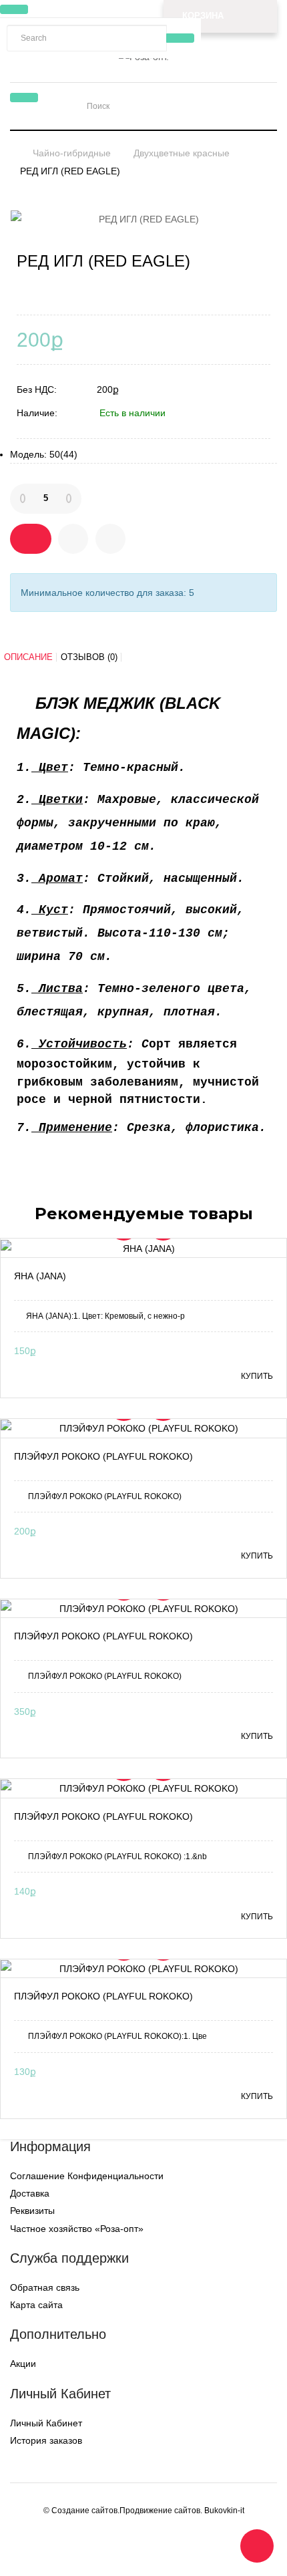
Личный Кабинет (46, 2423)
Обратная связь (45, 2287)
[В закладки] (73, 539)
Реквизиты (32, 2211)
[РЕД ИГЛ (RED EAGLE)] (143, 219)
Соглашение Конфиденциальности (87, 2176)
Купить (257, 1376)
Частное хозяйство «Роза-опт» (77, 2229)
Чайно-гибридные (72, 153)
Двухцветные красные (182, 153)
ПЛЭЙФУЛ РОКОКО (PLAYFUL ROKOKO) (103, 1456)
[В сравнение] (110, 539)
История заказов (46, 2440)
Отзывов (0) (89, 657)
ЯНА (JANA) (40, 1276)
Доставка (30, 2193)
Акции (23, 2364)
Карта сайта (36, 2305)
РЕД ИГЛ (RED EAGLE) (70, 171)
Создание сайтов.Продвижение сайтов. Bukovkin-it (148, 2511)
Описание (28, 657)
